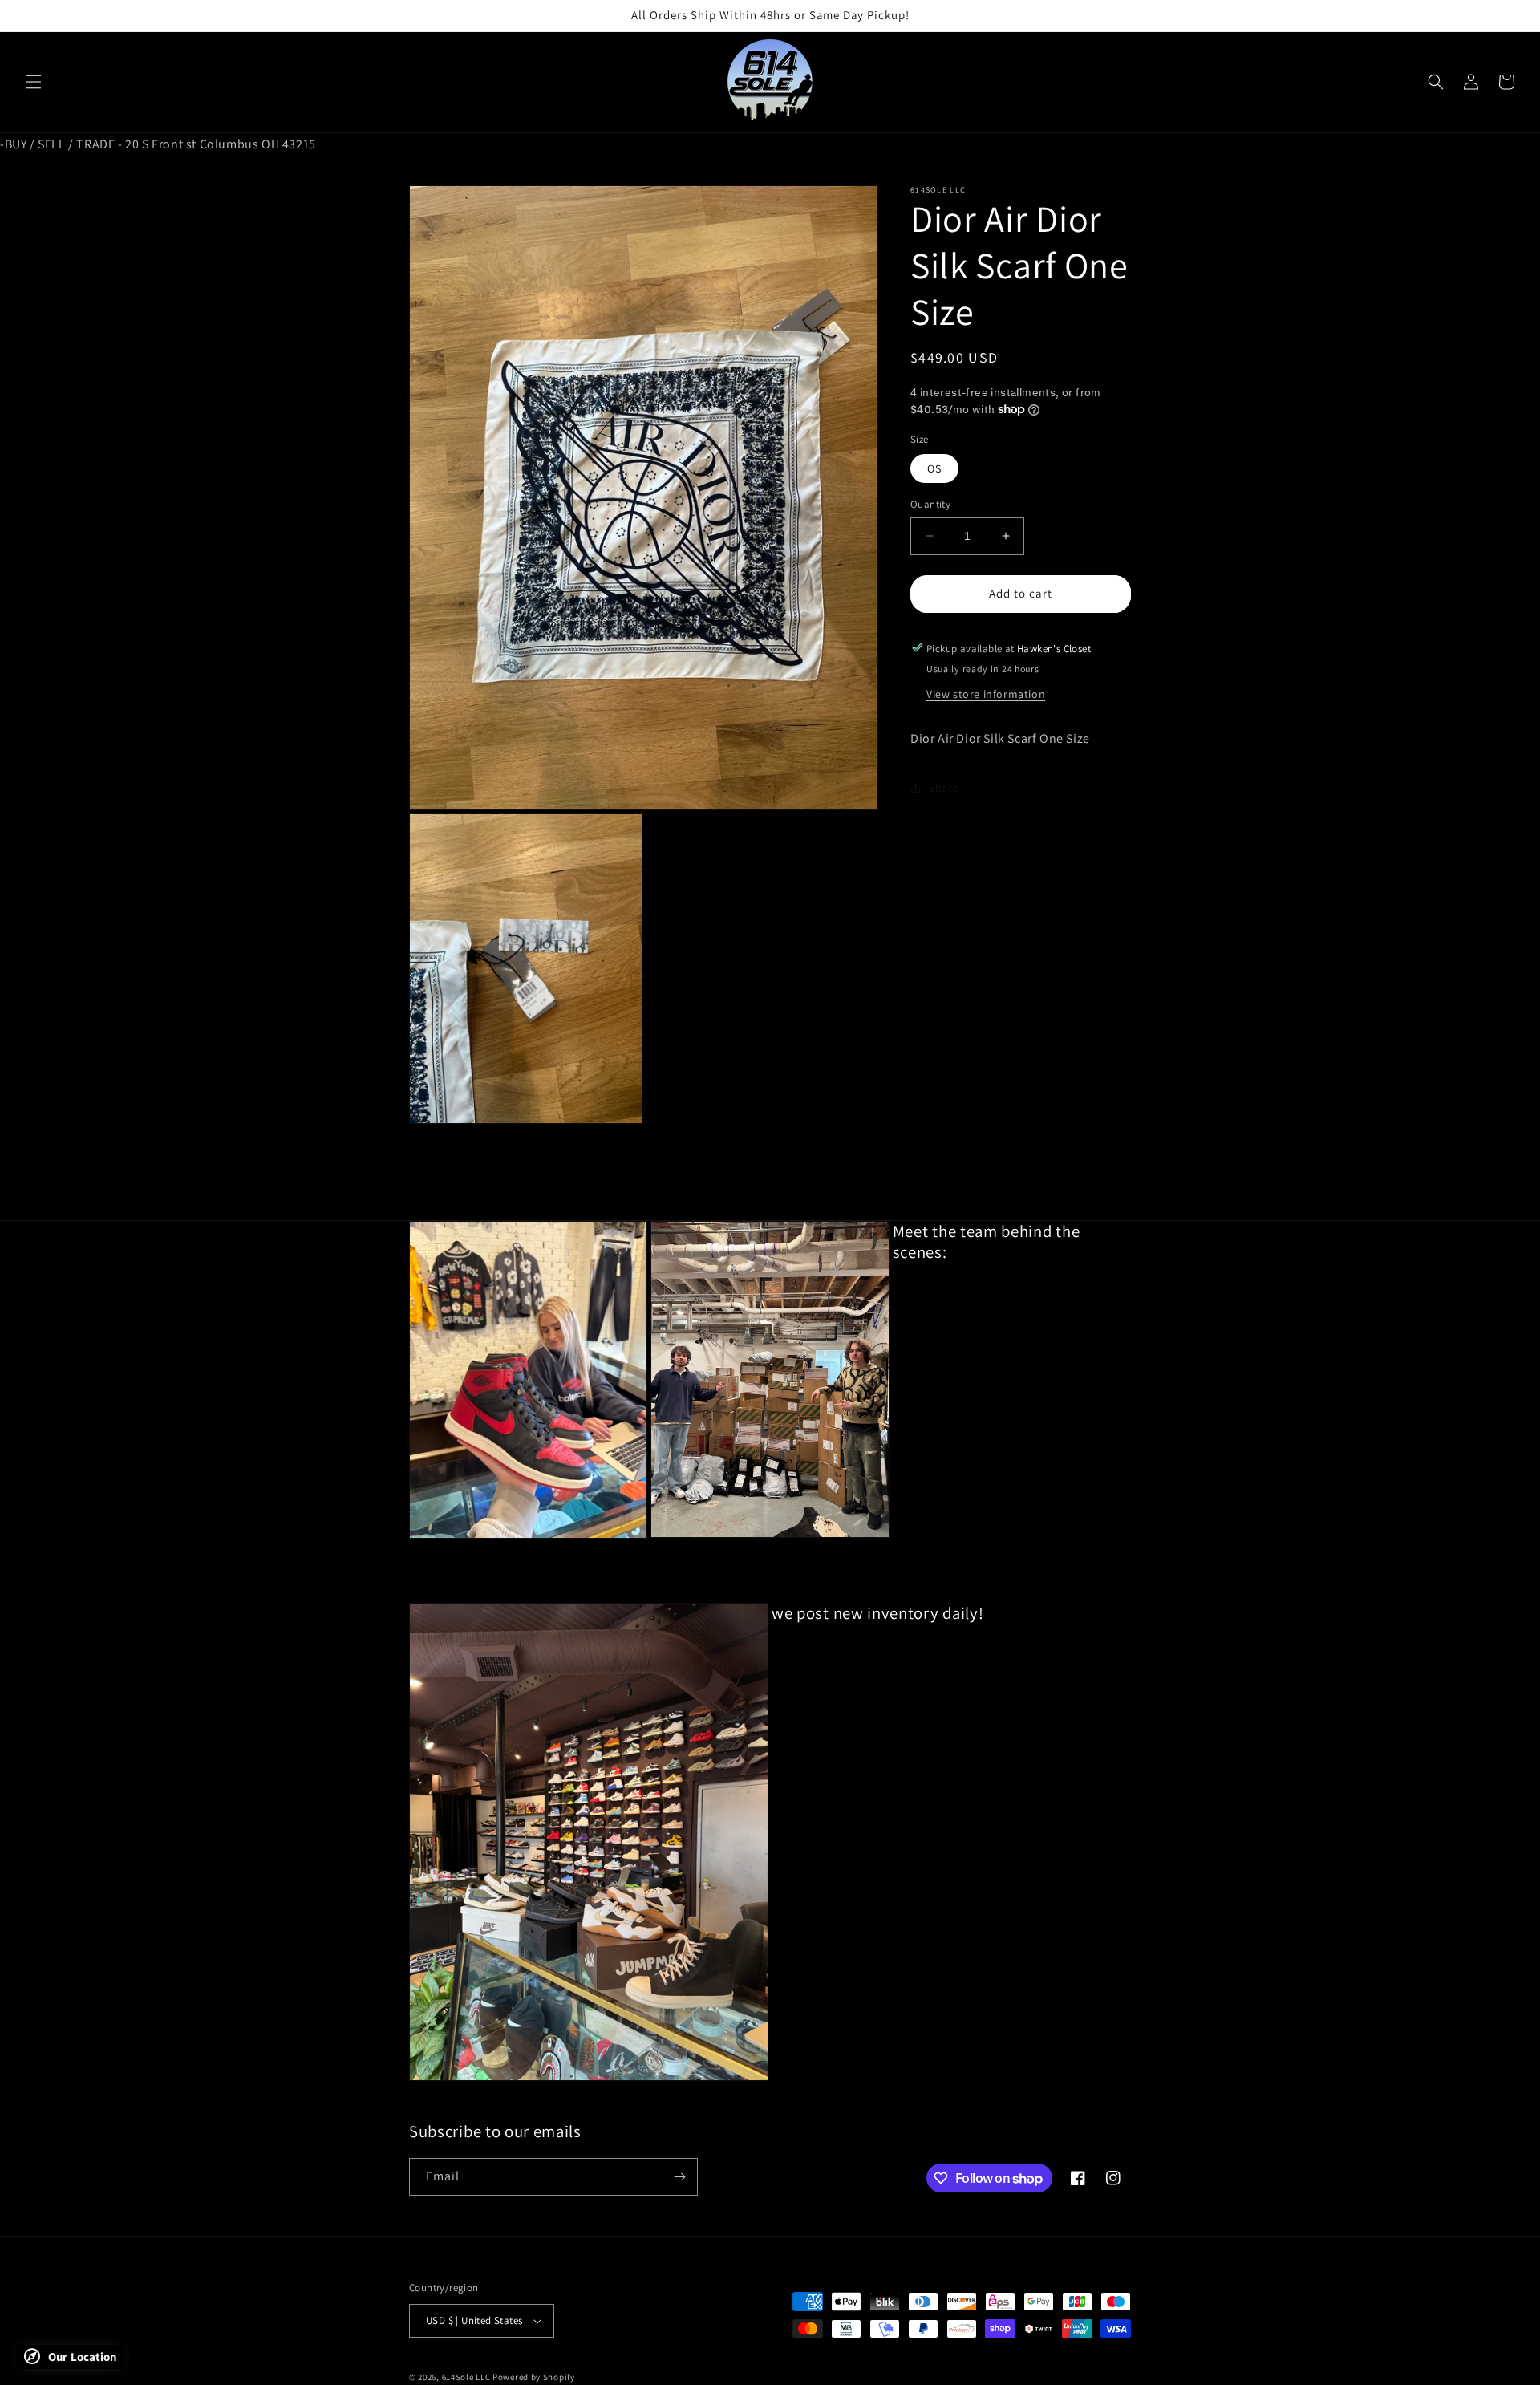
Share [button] (944, 787)
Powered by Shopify (534, 2377)
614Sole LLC (466, 2377)
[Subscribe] (679, 2177)
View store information (986, 693)
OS (934, 468)
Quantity (930, 504)
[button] (34, 82)
